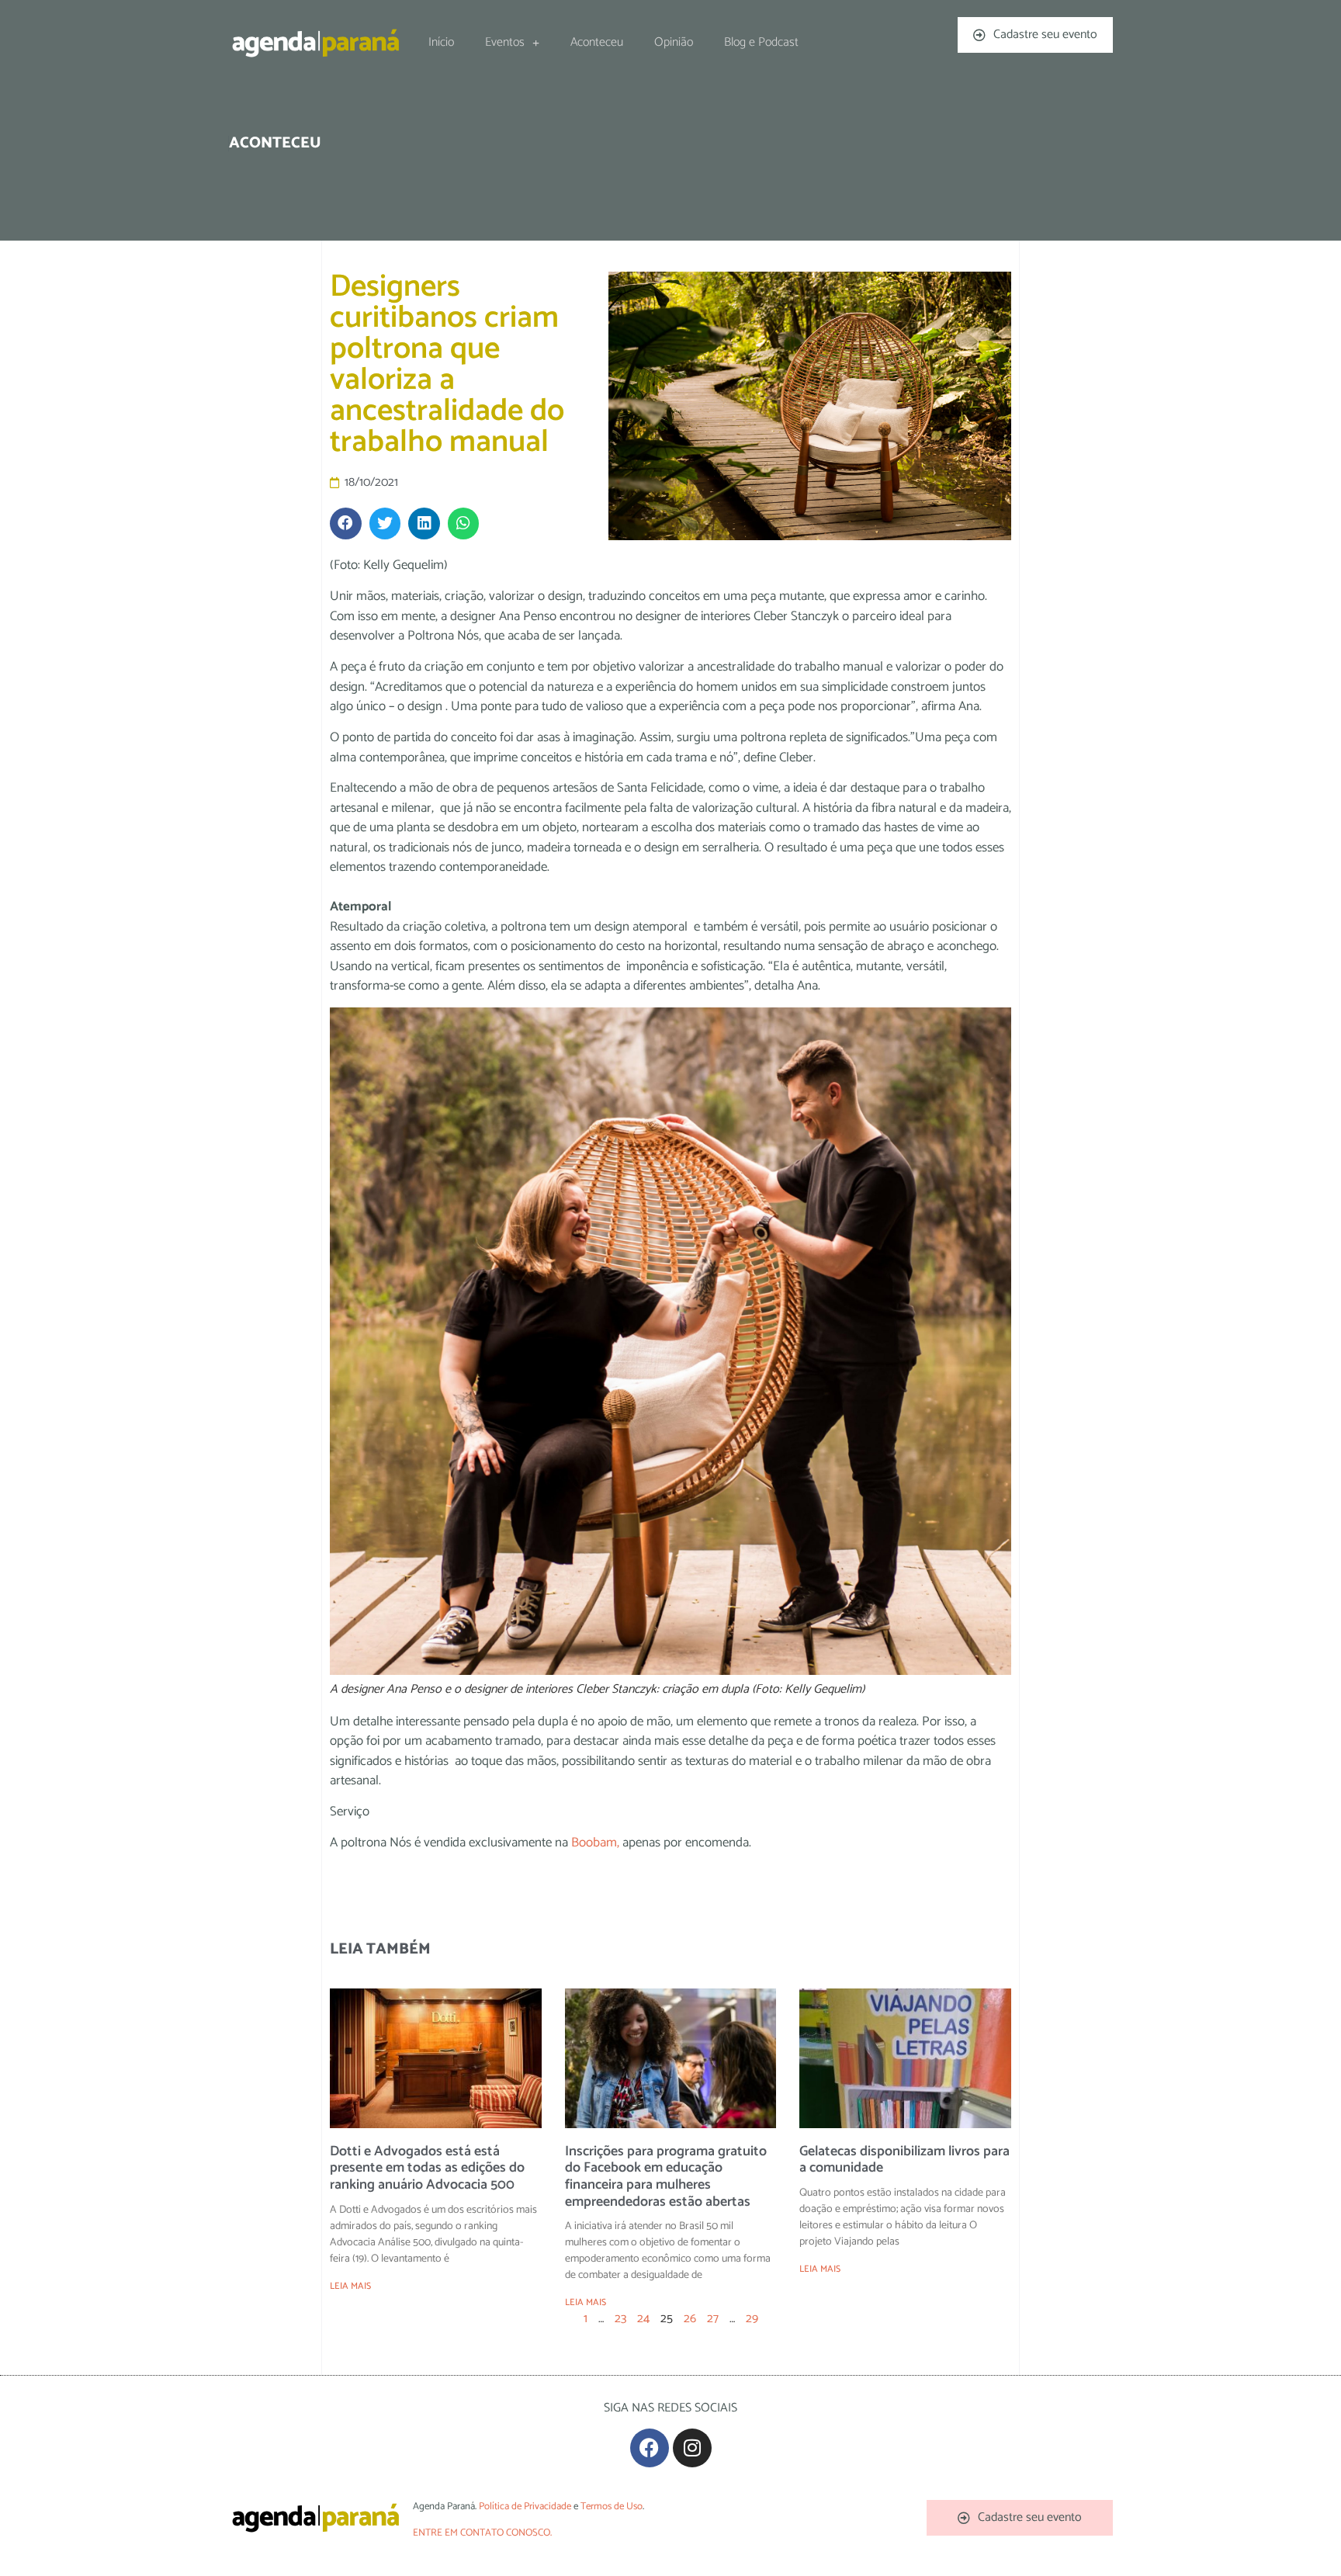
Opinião (674, 42)
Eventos (505, 42)
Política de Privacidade (525, 2507)
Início (441, 42)
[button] (346, 524)
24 (643, 2319)
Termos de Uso (612, 2507)
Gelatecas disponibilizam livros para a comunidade (904, 2160)
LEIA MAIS (350, 2286)
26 (690, 2319)
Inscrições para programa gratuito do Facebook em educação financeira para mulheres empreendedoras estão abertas (666, 2177)
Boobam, (594, 1843)
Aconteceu (597, 42)
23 (620, 2319)
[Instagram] (692, 2448)
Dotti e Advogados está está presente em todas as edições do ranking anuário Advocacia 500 (427, 2168)
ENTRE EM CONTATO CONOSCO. (482, 2533)
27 (713, 2319)
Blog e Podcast (761, 42)
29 (752, 2319)
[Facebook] (650, 2448)
